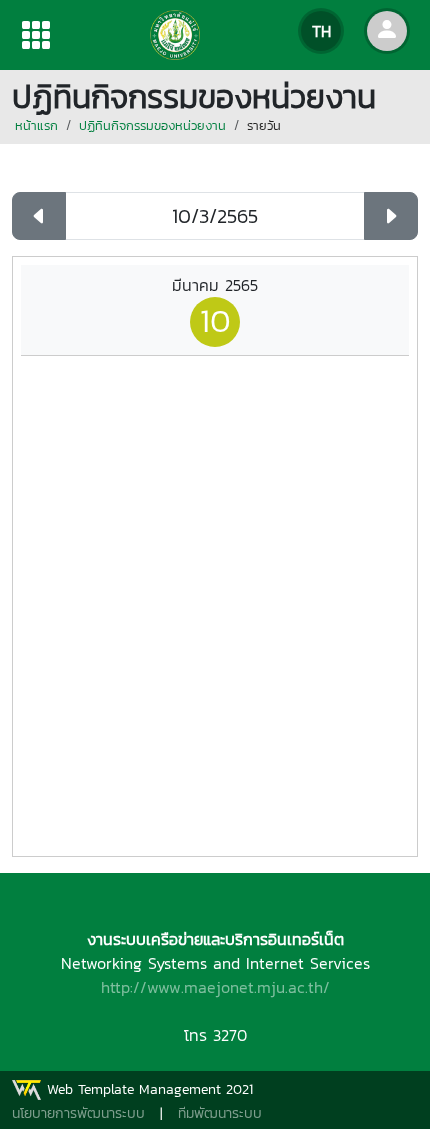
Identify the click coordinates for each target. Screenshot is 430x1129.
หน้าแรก (36, 125)
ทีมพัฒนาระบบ (220, 1113)
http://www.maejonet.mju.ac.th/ (215, 987)
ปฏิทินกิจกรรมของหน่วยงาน (152, 125)
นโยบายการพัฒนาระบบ (78, 1113)
